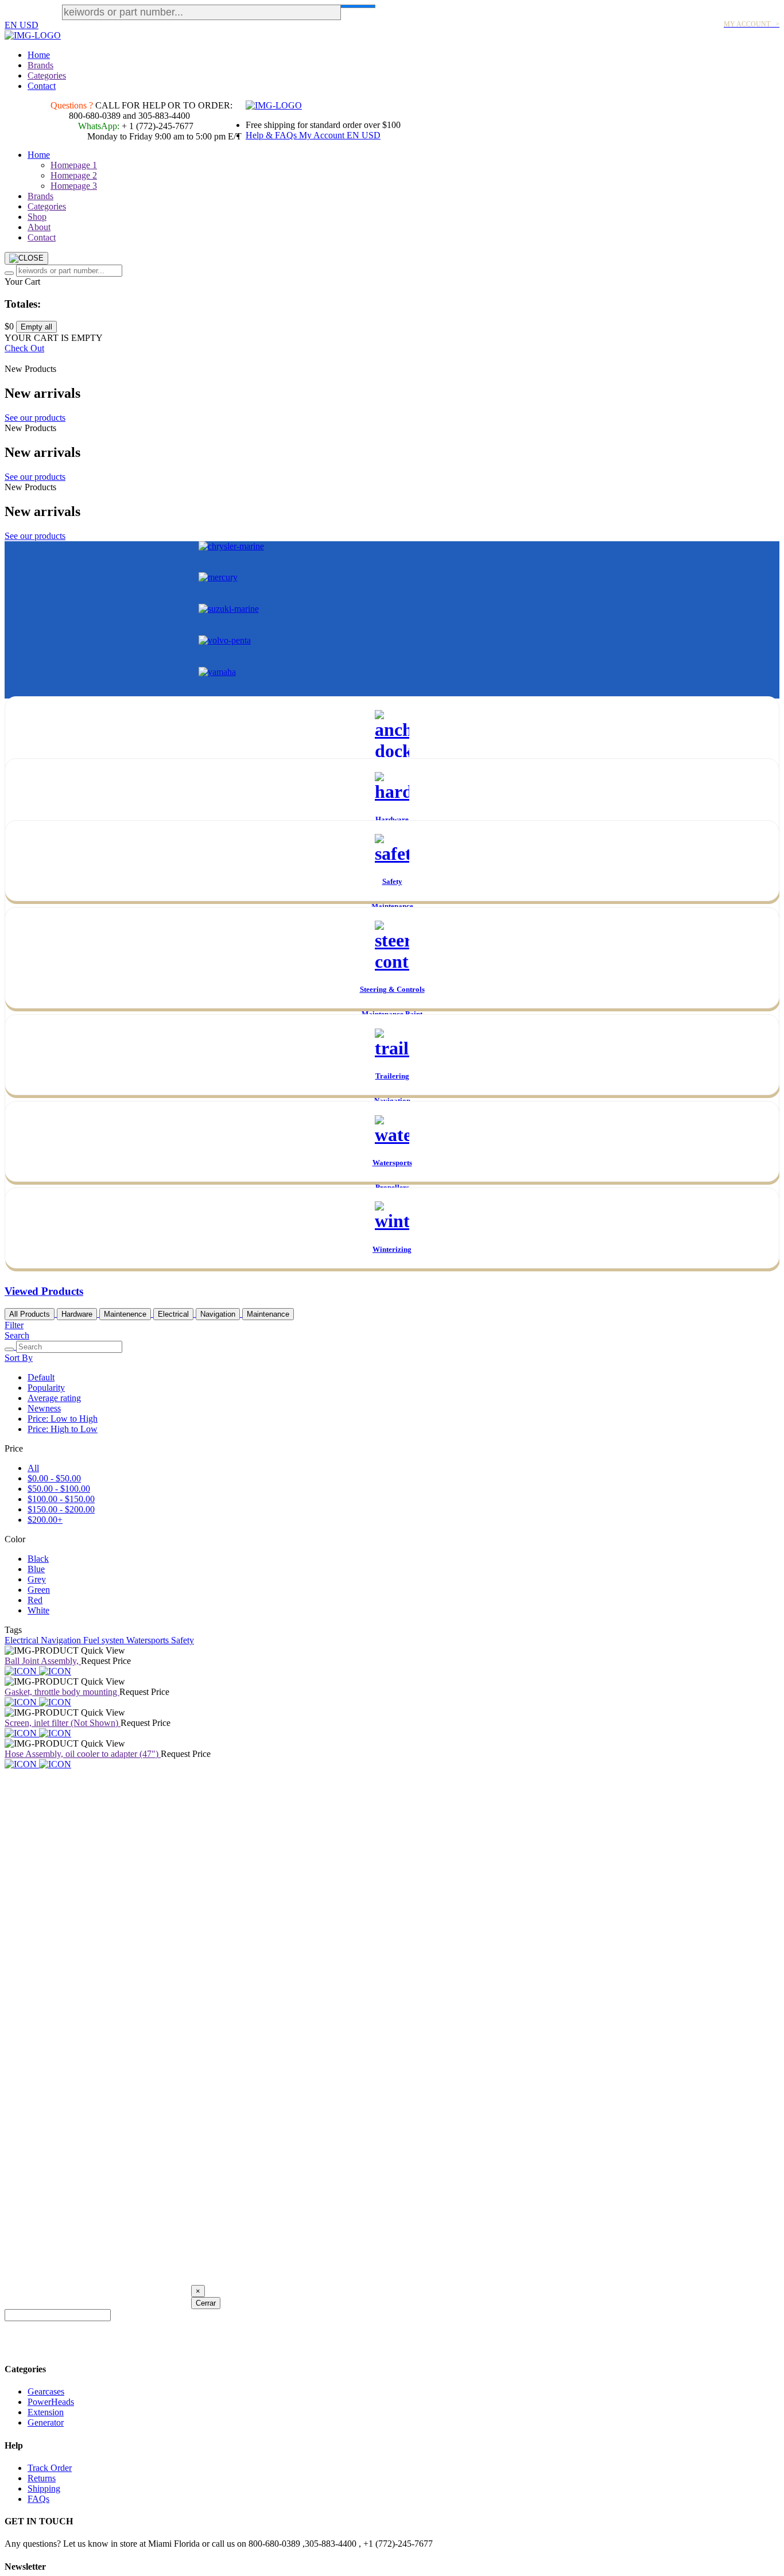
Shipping (44, 2488)
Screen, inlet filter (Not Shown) (63, 1723)
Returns (42, 2478)
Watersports (149, 1640)
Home (39, 55)
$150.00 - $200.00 (61, 1509)
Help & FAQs (272, 135)
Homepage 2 (74, 175)
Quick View (103, 1650)
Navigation (218, 1314)
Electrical (173, 1314)
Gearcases (46, 2391)
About (39, 227)
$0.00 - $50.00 (54, 1478)
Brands (40, 65)
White (38, 1610)
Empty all (36, 327)
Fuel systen (105, 1640)
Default (41, 1377)
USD (29, 25)
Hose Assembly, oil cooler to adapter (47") (83, 1754)
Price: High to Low (63, 1429)
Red (35, 1600)
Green (39, 1590)
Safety (183, 1640)
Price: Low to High (63, 1419)
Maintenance (268, 1314)
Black (38, 1559)
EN (12, 25)
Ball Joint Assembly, (43, 1661)
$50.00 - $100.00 (59, 1489)
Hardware (77, 1314)
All (33, 1468)
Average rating (54, 1398)
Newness (44, 1408)
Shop (37, 217)
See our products (35, 418)
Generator (46, 2422)
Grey (37, 1579)
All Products (30, 1314)
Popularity (46, 1388)
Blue (36, 1569)
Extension (46, 2412)
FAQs (38, 2499)
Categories (47, 75)
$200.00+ (45, 1520)
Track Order (50, 2468)
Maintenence (125, 1314)
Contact (42, 86)
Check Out (24, 348)
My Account (323, 135)
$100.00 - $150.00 (61, 1499)
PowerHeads (51, 2402)
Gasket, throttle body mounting (62, 1692)
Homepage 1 (74, 165)
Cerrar (206, 2303)
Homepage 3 (74, 186)
